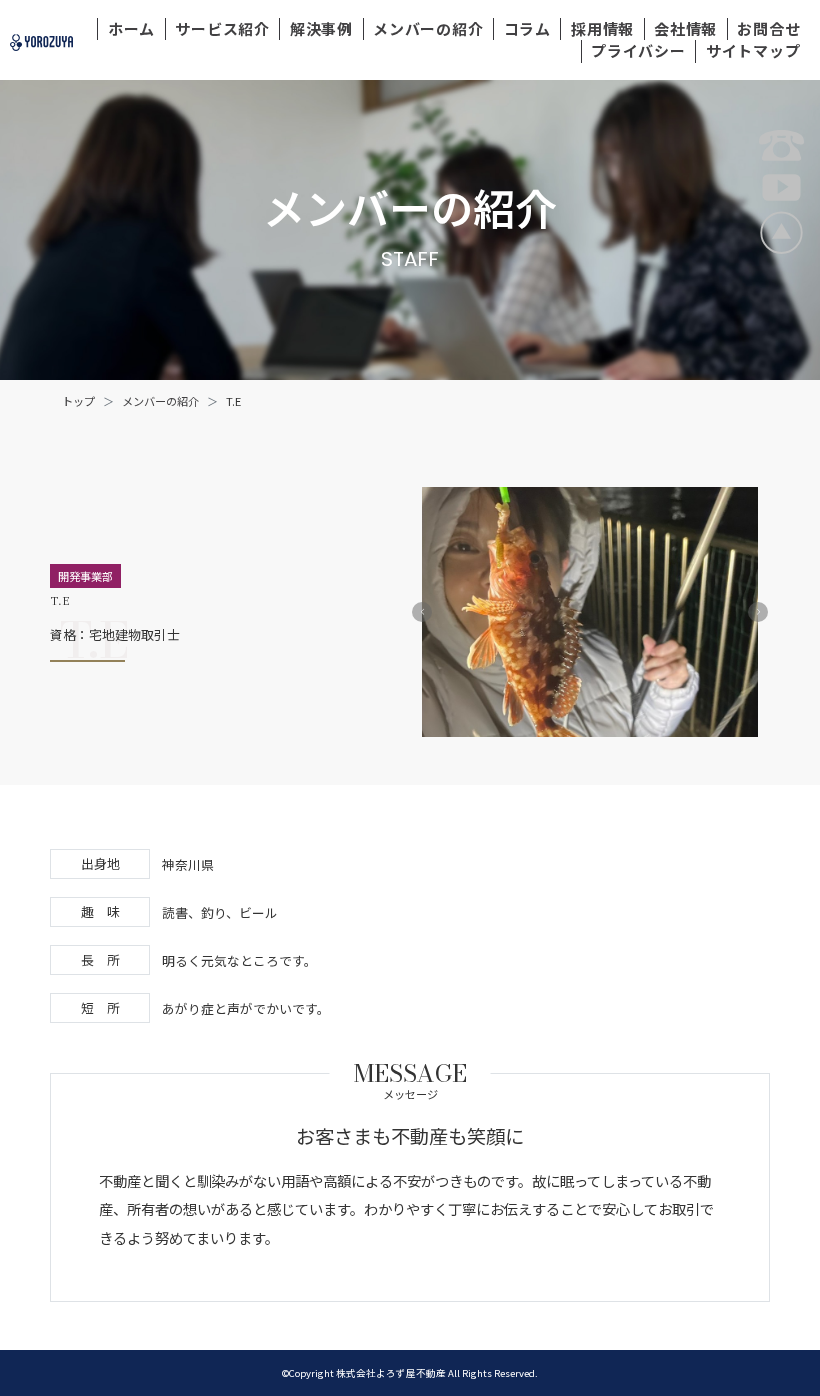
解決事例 (321, 28)
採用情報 (602, 28)
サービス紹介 (222, 28)
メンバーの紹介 (428, 28)
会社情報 (685, 28)
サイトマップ (753, 50)
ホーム (131, 28)
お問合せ (768, 28)
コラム (527, 28)
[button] (422, 612)
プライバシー (638, 50)
